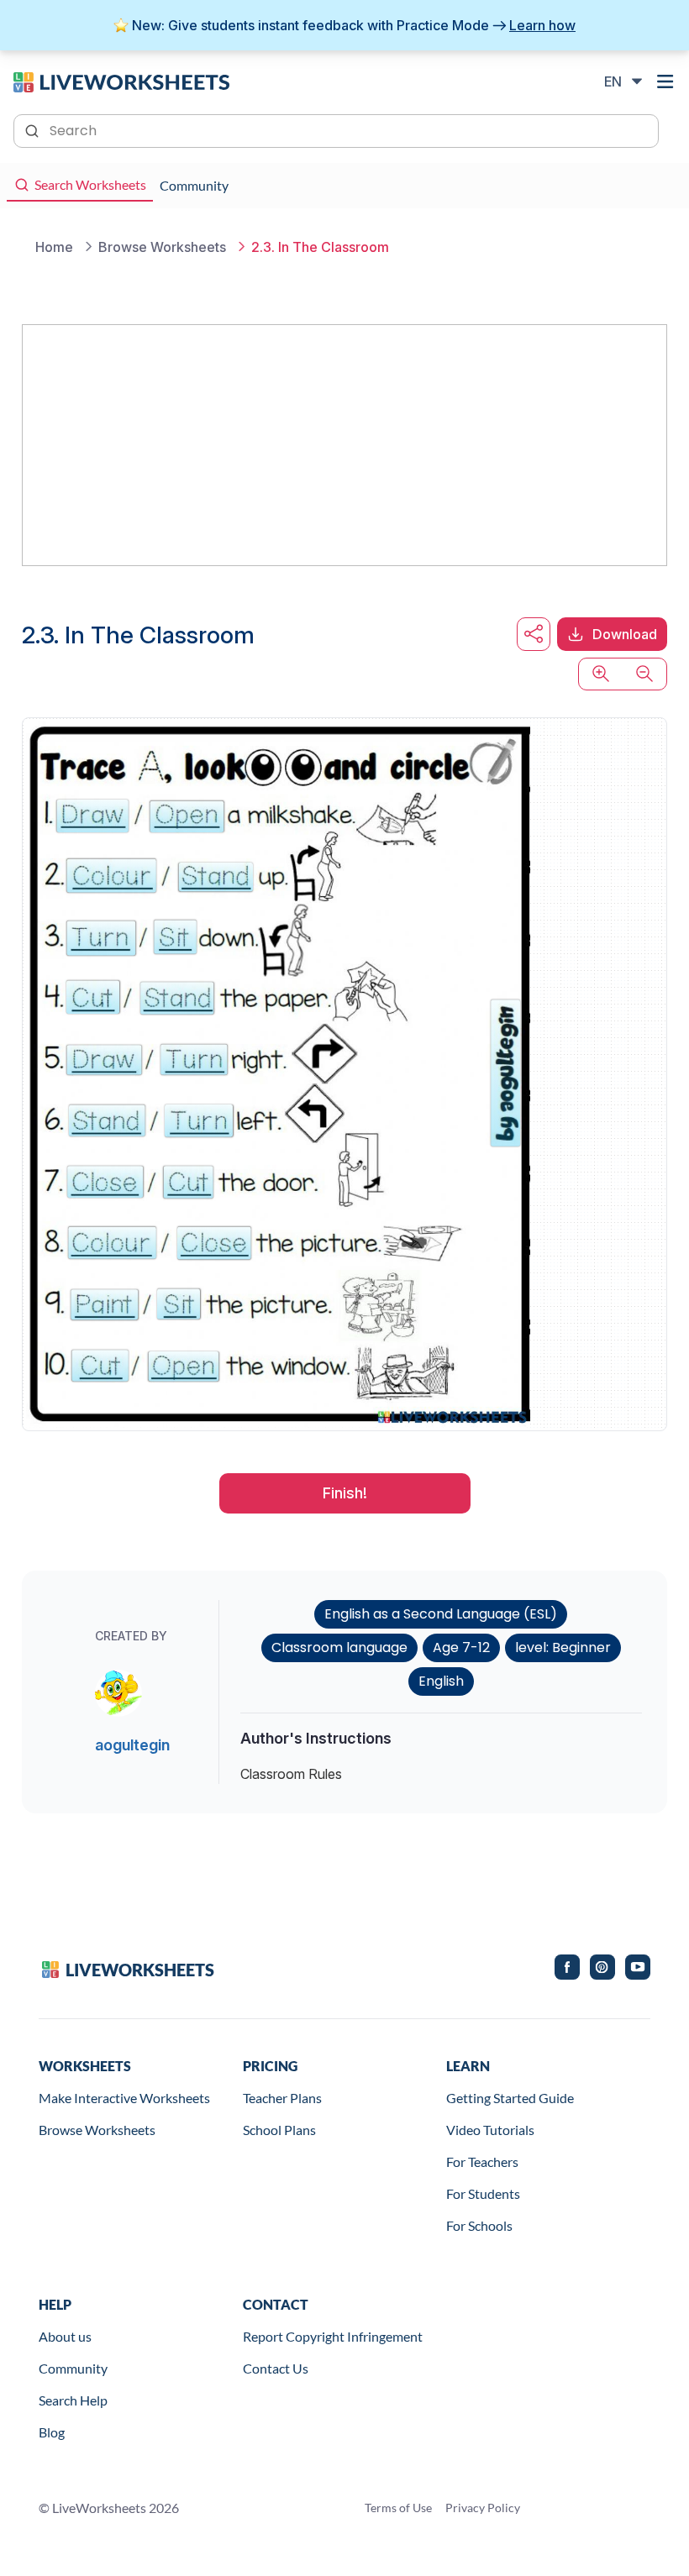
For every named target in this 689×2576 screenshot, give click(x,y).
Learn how (542, 25)
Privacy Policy (483, 2508)
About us (65, 2336)
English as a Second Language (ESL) (441, 1614)
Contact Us (276, 2368)
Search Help (73, 2400)
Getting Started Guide (510, 2098)
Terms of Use (398, 2508)
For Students (483, 2193)
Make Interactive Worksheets (124, 2098)
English (441, 1681)
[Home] (121, 81)
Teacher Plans (282, 2098)
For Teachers (482, 2162)
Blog (52, 2432)
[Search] (34, 129)
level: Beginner (563, 1647)
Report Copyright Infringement (333, 2336)
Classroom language (339, 1647)
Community (73, 2368)
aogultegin (132, 1745)
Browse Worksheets (97, 2130)
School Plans (279, 2130)
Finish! (345, 1493)
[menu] (665, 81)
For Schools (479, 2225)
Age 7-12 (461, 1647)
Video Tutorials (490, 2130)
